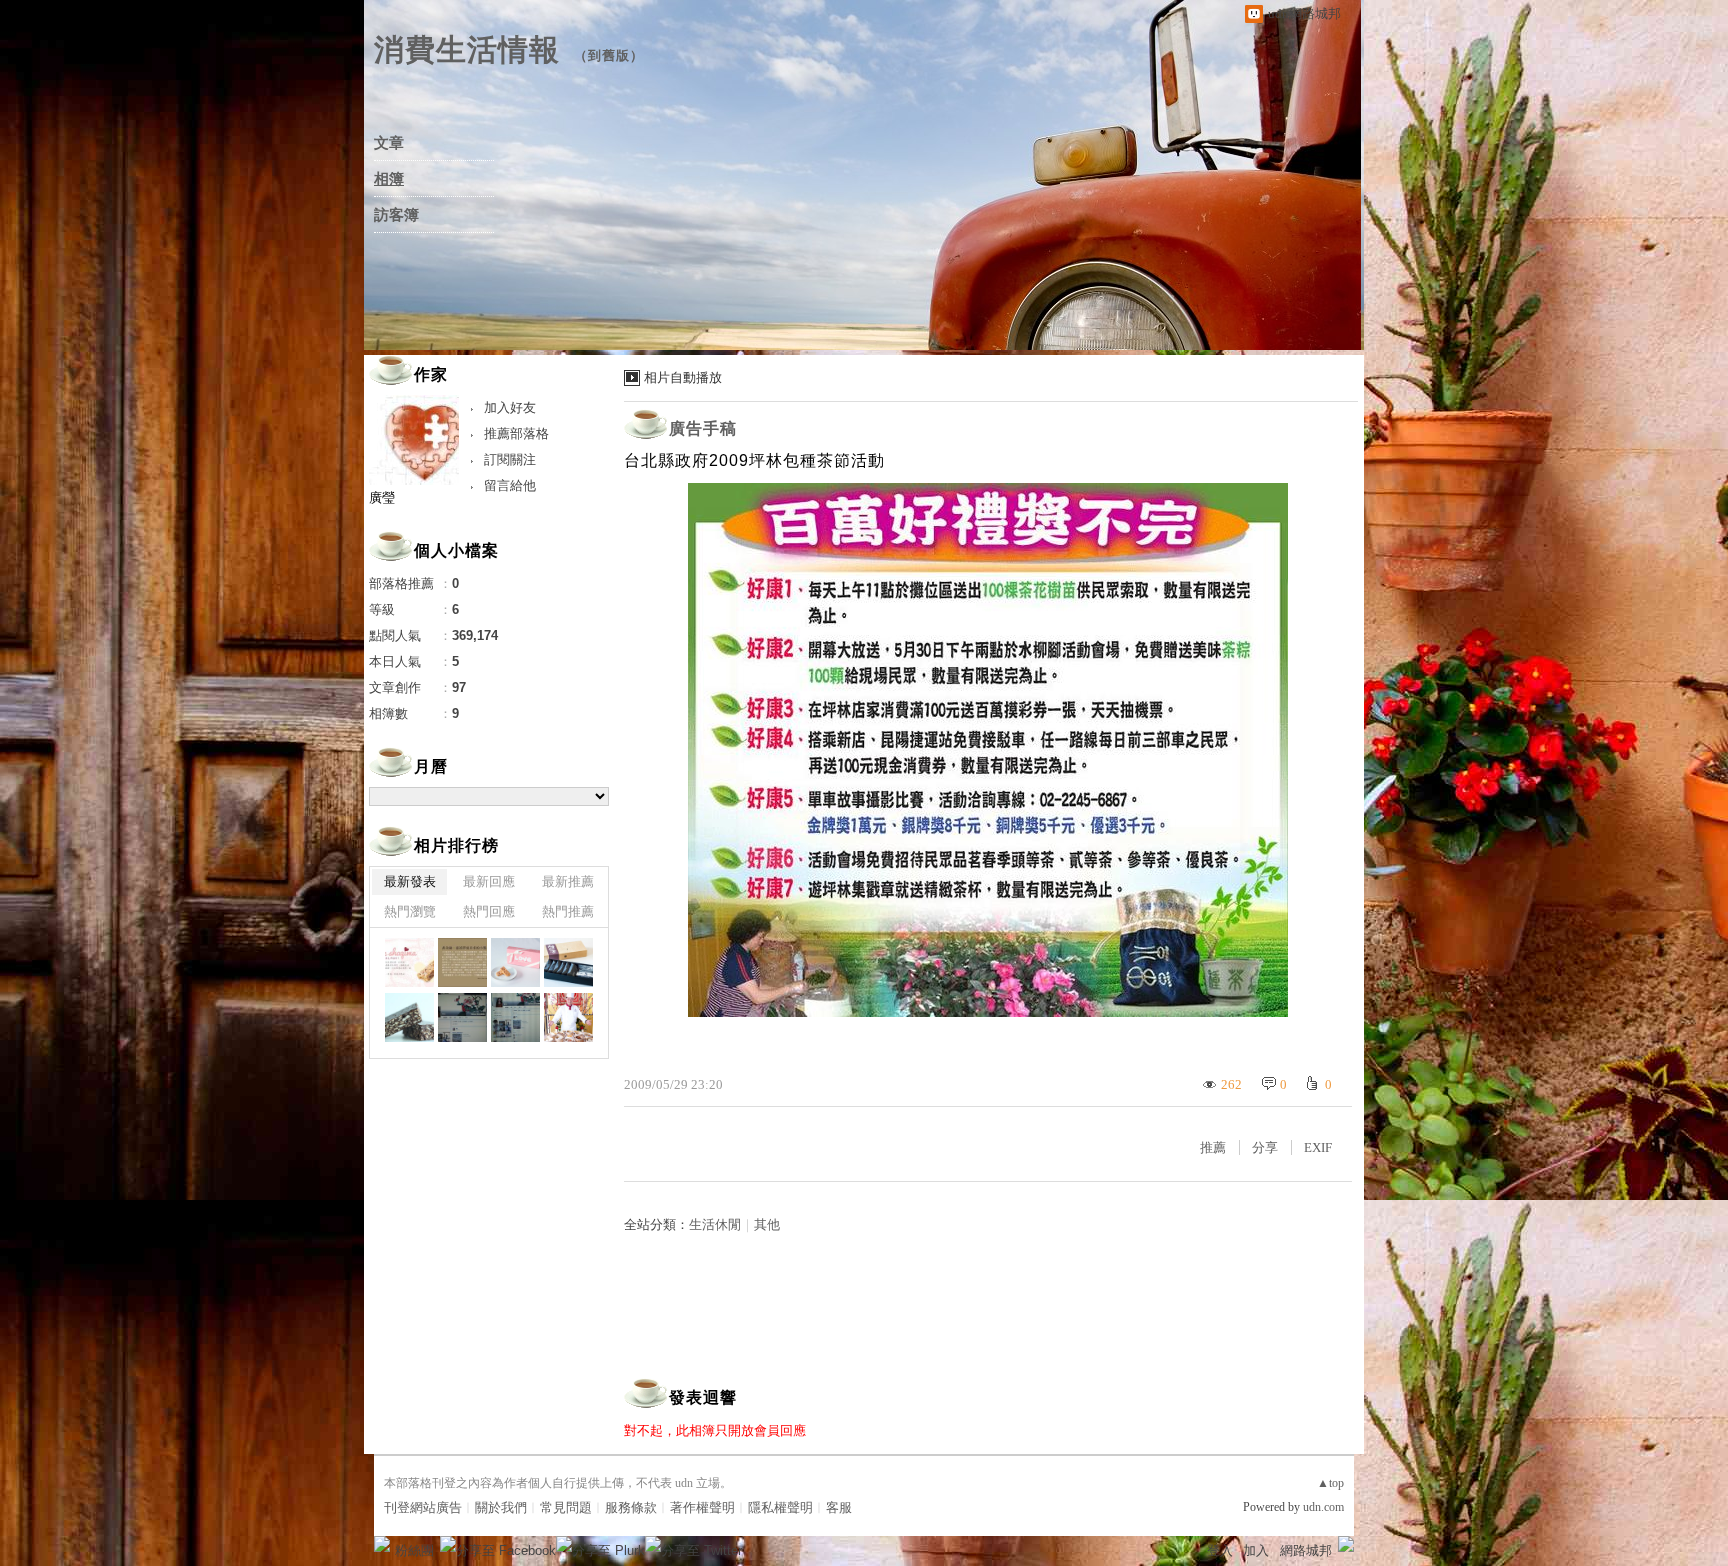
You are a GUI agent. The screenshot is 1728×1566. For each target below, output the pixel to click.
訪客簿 (396, 215)
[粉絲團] (382, 1544)
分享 (1265, 1147)
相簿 (389, 179)
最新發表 (410, 881)
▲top (1330, 1483)
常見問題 (566, 1507)
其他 (767, 1224)
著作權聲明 (702, 1507)
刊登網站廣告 (423, 1507)
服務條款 (631, 1507)
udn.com (1323, 1507)
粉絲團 (414, 1550)
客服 (839, 1507)
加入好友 (510, 407)
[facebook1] (515, 1017)
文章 (389, 143)
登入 (1220, 1550)
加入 (1256, 1550)
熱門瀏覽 (410, 911)
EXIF (1318, 1147)
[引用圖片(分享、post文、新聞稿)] (409, 962)
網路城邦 (1306, 1550)
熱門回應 (489, 911)
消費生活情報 (467, 49)
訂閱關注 (510, 459)
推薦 (1213, 1147)
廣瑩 (382, 497)
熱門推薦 (568, 911)
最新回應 (489, 881)
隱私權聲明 (780, 1507)
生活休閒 (715, 1224)
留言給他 (510, 485)
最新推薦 (568, 881)
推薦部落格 (516, 433)
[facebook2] (462, 1017)
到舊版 (609, 55)
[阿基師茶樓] (568, 1017)
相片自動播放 (683, 377)
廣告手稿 (703, 428)
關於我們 (501, 1507)
